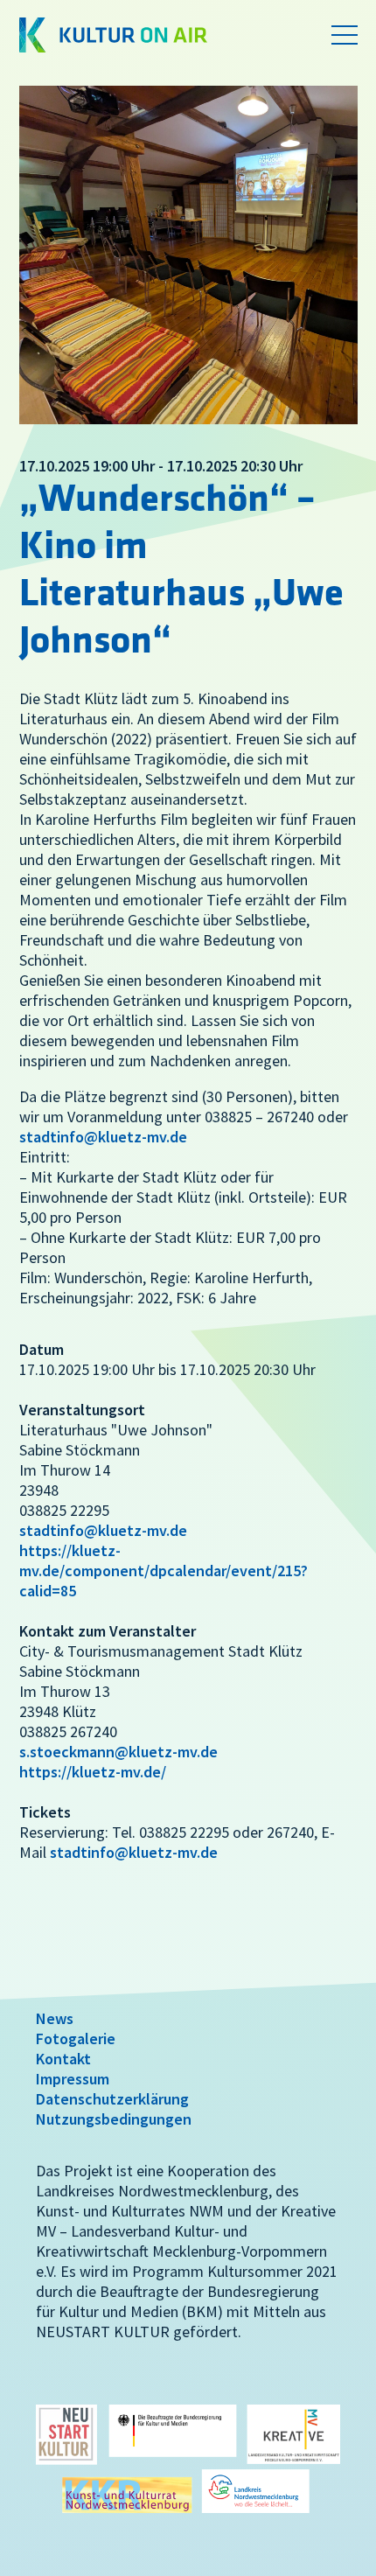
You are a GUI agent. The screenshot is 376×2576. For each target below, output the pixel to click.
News (55, 2018)
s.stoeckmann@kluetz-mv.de (118, 1752)
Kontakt (63, 2059)
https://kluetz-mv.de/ (93, 1772)
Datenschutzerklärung (112, 2099)
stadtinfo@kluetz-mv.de (103, 1137)
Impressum (73, 2079)
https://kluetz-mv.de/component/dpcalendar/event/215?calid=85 (164, 1571)
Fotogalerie (76, 2038)
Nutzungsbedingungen (114, 2119)
